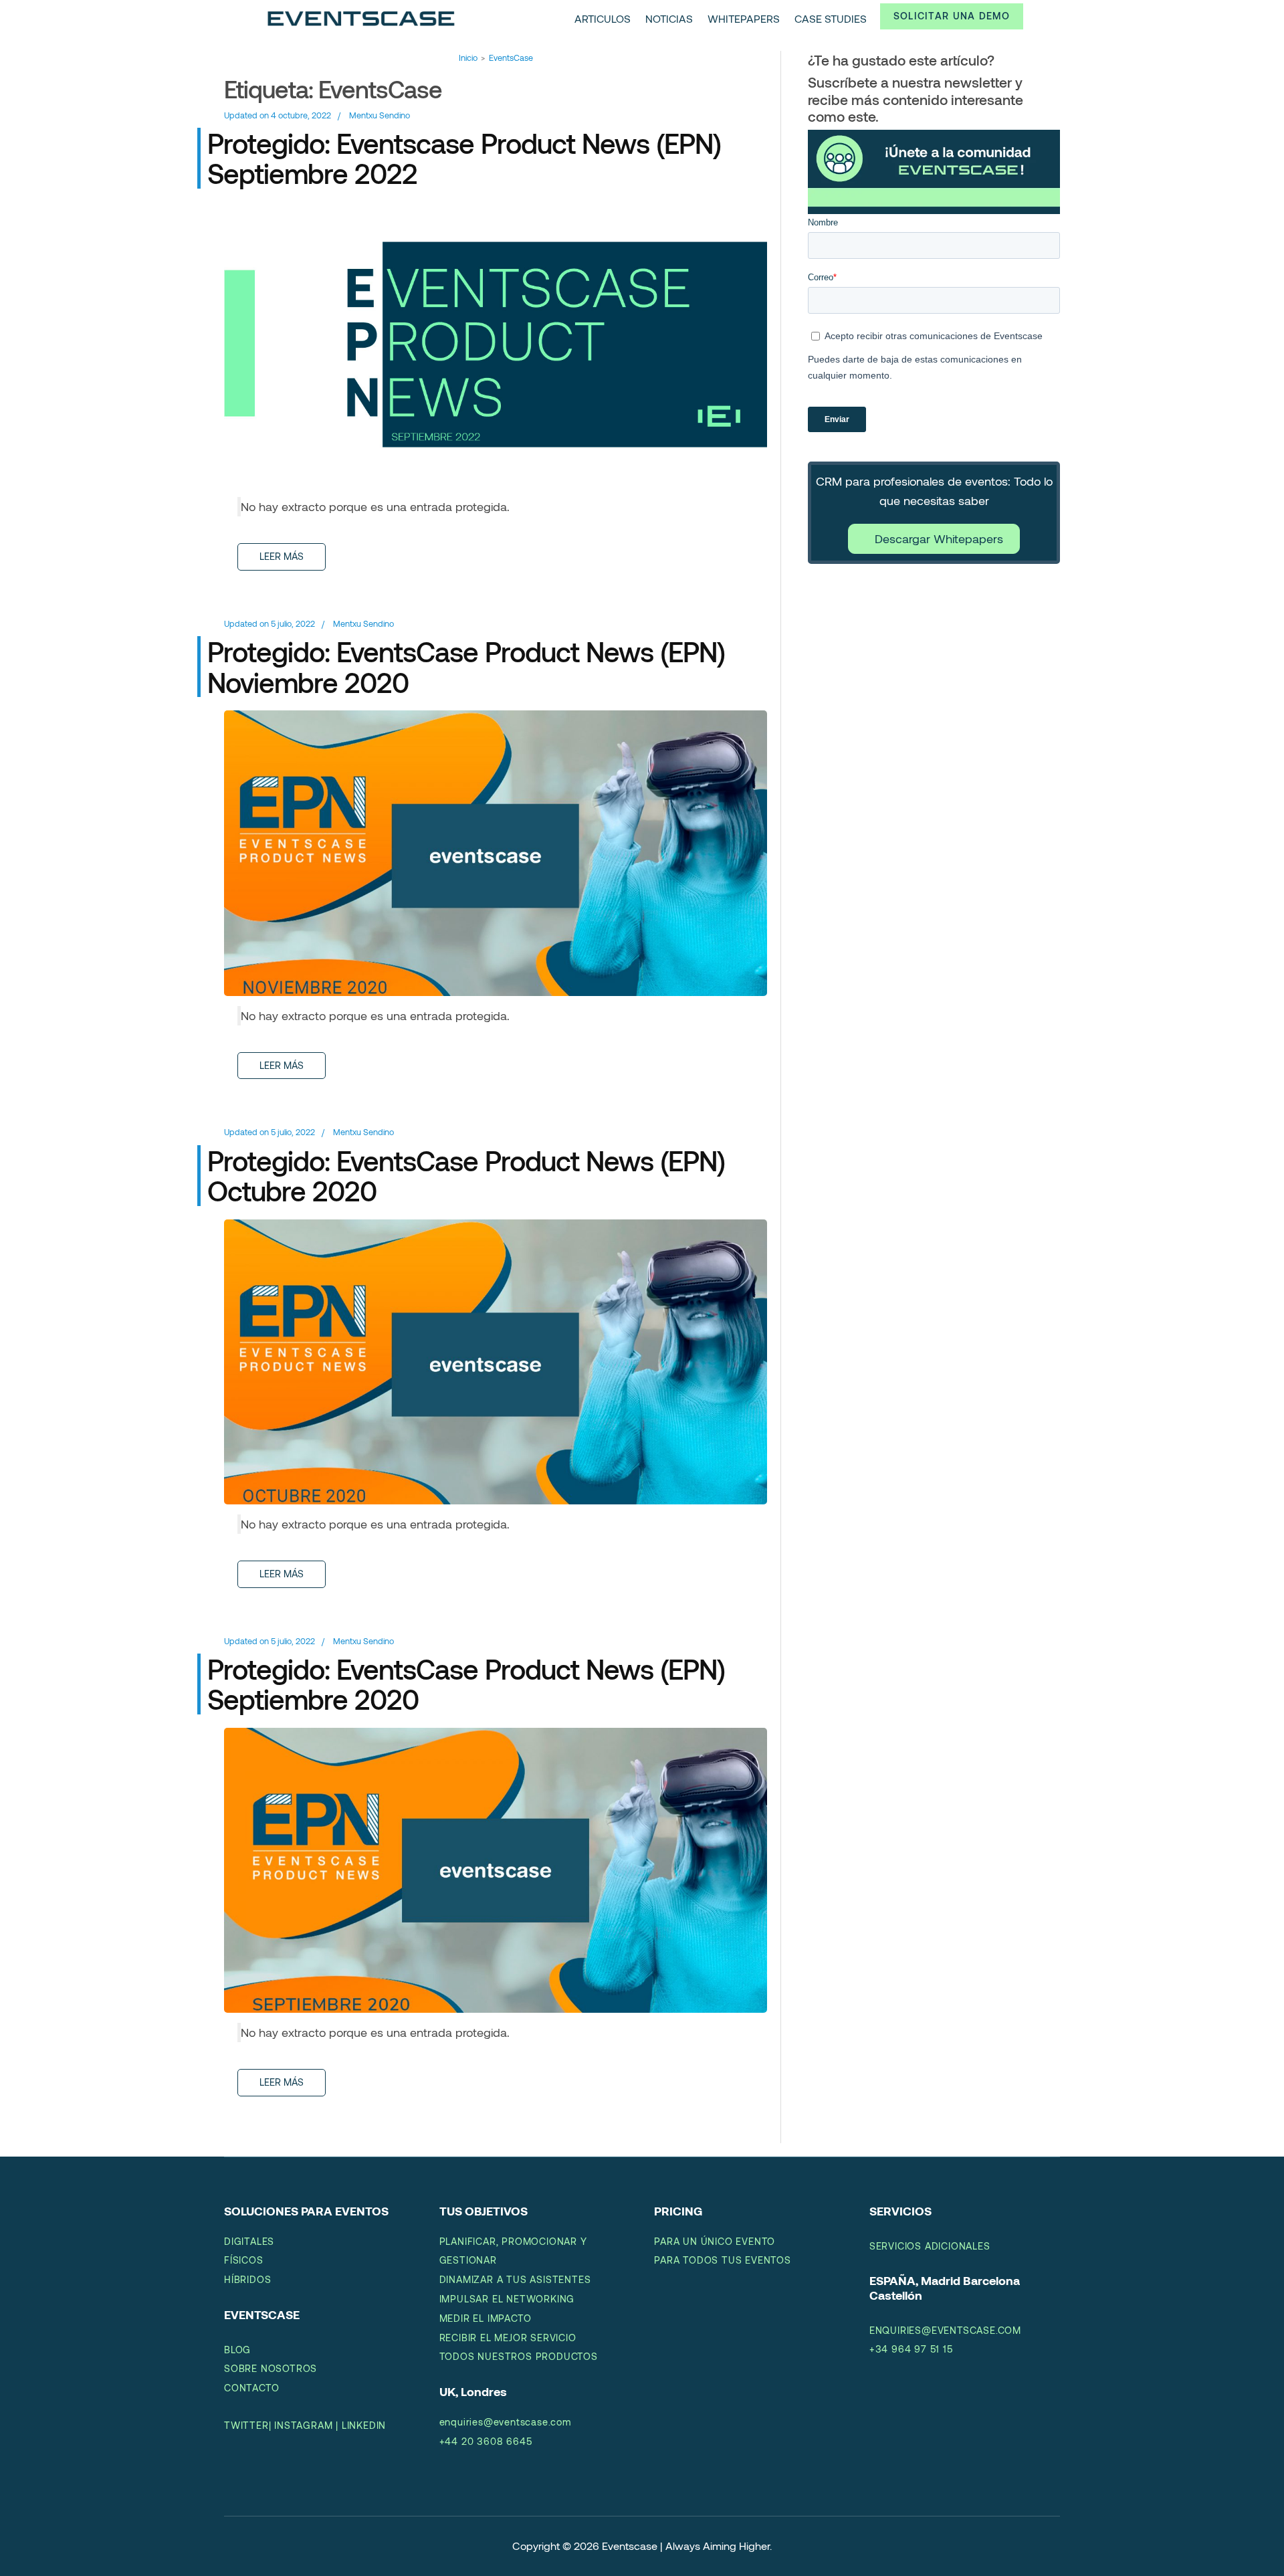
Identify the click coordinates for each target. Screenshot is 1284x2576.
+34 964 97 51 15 (911, 2349)
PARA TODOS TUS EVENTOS (723, 2260)
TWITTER (246, 2425)
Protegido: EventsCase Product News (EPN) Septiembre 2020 (466, 1684)
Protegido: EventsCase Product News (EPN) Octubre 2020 (466, 1176)
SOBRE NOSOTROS (271, 2368)
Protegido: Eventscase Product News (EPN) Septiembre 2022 (464, 158)
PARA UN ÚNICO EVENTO (715, 2241)
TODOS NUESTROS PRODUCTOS (519, 2356)
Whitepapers (744, 18)
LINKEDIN (364, 2425)
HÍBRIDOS (247, 2279)
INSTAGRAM (303, 2425)
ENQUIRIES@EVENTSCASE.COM (945, 2330)
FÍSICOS (244, 2260)
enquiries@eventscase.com (505, 2422)
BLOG (237, 2350)
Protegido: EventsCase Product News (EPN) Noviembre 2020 (466, 667)
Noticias (669, 18)
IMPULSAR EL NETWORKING (507, 2299)
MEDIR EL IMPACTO (486, 2318)
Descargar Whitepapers (939, 538)
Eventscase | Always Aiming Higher (686, 2546)
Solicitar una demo (952, 16)
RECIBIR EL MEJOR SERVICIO (508, 2338)
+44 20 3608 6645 (486, 2441)
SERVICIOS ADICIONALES (930, 2246)
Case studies (831, 18)
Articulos (603, 18)
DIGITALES (249, 2241)
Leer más (282, 556)
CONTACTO (251, 2388)
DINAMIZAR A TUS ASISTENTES (515, 2279)
